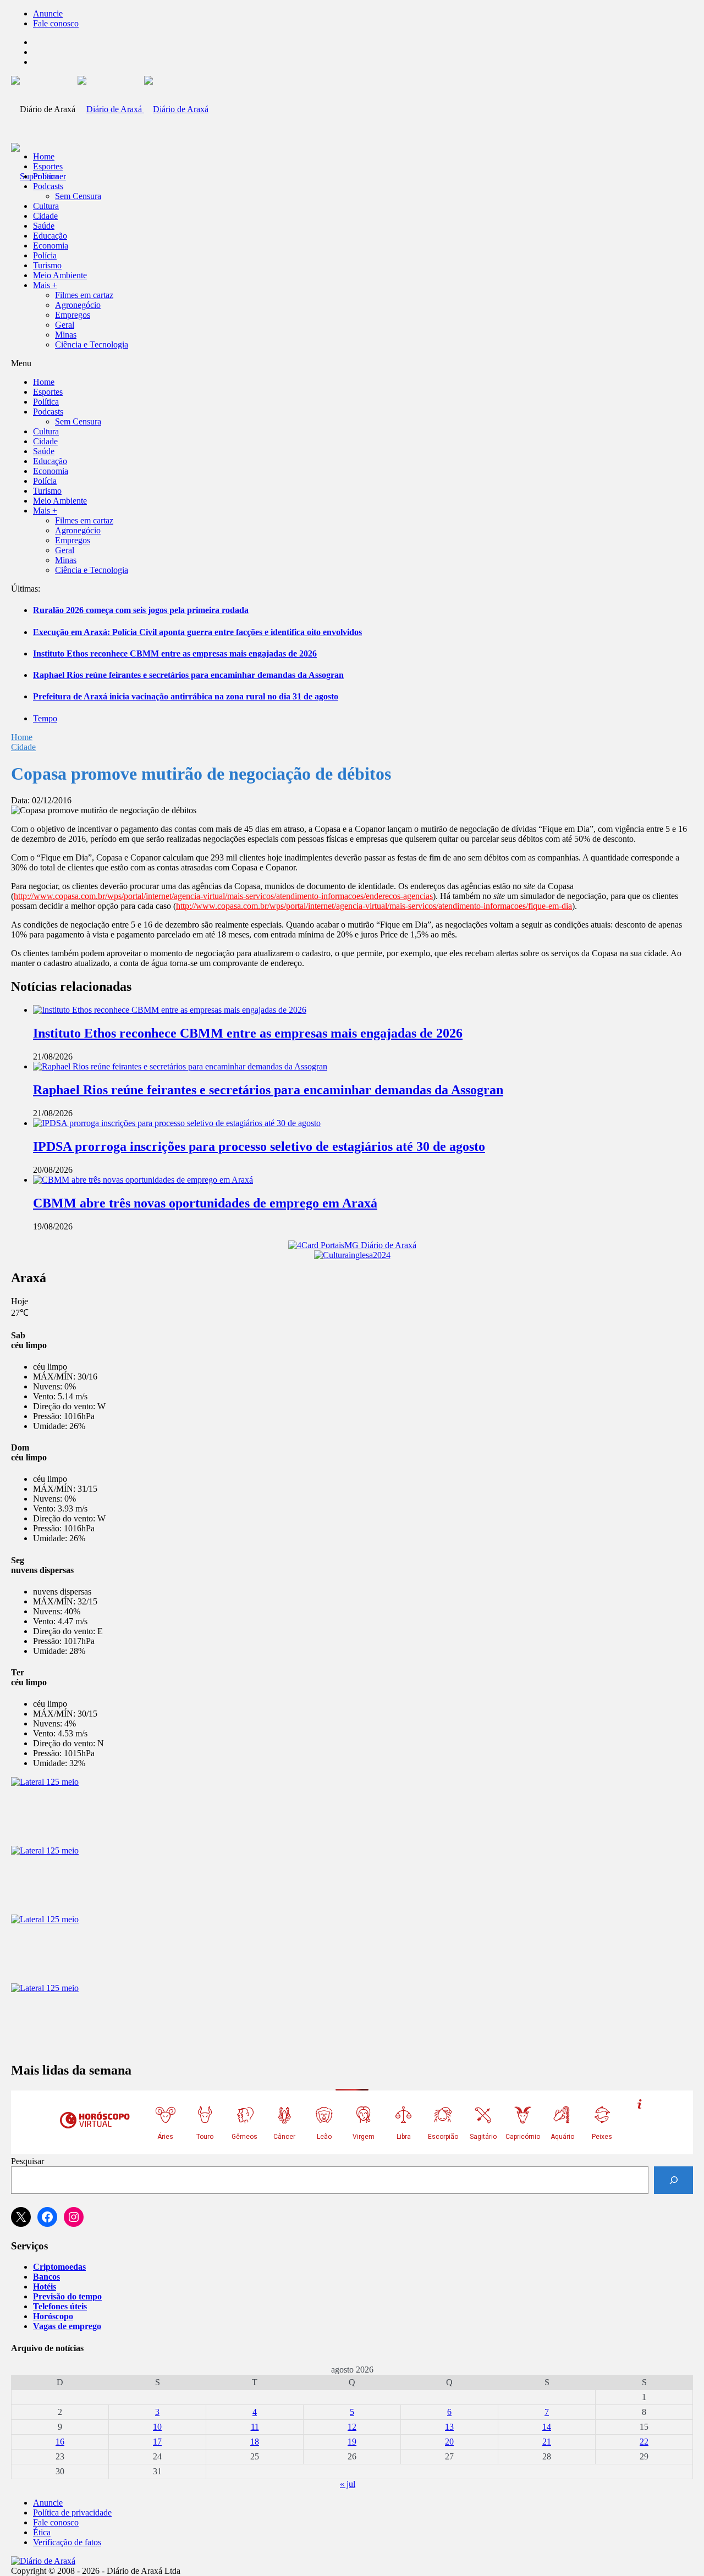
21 (547, 2442)
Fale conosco (56, 23)
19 (352, 2442)
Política (46, 176)
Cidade (45, 216)
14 (547, 2427)
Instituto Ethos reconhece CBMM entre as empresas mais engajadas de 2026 (175, 653)
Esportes (48, 166)
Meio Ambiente (60, 275)
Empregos (73, 315)
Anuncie (48, 13)
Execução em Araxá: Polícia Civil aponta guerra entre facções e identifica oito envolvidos (197, 632)
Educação (50, 236)
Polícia (45, 255)
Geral (65, 325)
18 (255, 2442)
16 (60, 2442)
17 (157, 2442)
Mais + (45, 285)
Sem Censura (78, 196)
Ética (42, 2532)
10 (157, 2427)
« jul (348, 2484)
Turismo (47, 265)
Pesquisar (28, 2161)
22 (644, 2442)
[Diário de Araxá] (143, 109)
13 (449, 2427)
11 (255, 2427)
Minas (66, 335)
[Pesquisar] (673, 2180)
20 (449, 2442)
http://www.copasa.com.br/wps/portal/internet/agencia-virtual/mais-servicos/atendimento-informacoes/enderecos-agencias (223, 896)
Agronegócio (78, 305)
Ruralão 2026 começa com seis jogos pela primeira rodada (141, 610)
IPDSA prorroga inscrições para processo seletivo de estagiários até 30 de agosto (259, 1146)
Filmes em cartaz (84, 295)
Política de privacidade (72, 2512)
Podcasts (48, 186)
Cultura (46, 206)
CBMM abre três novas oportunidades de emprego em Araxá (205, 1203)
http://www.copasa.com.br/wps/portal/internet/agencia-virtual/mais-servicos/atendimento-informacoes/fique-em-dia (374, 906)
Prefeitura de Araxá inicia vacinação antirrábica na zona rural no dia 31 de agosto (186, 696)
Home (22, 737)
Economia (51, 246)
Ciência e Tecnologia (92, 344)
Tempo (45, 718)
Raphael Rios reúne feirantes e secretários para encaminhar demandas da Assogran (188, 675)
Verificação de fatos (67, 2542)
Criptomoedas (59, 2267)
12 (352, 2427)
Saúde (44, 226)
